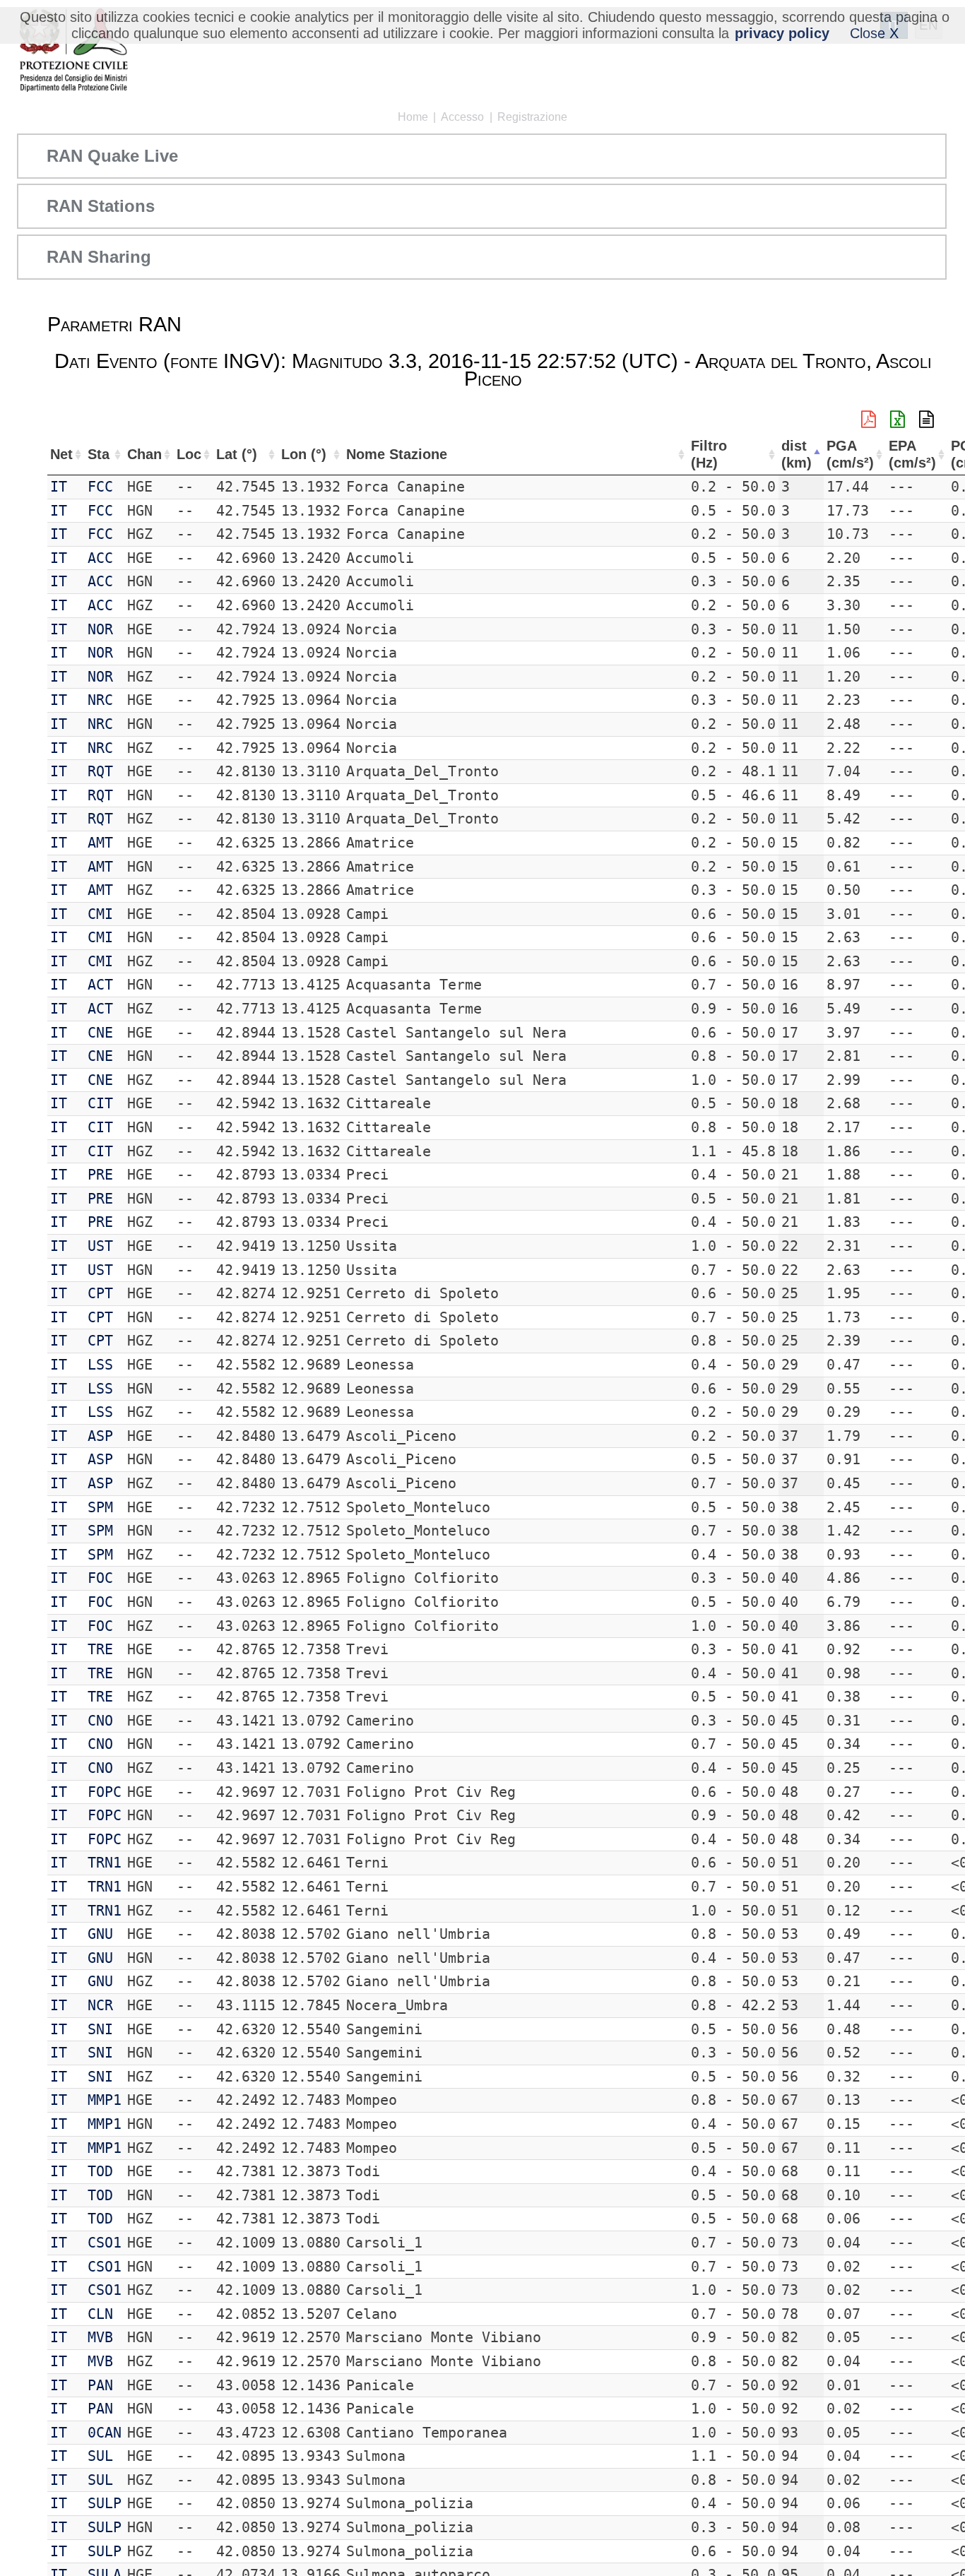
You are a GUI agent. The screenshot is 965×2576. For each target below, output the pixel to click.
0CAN (105, 2433)
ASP (100, 1436)
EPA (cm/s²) (912, 455)
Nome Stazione (397, 454)
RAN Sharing (99, 257)
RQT (100, 771)
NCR (100, 2005)
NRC (100, 700)
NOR (100, 629)
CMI (100, 914)
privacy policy (782, 33)
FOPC (105, 1792)
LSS (100, 1365)
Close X (874, 33)
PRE (100, 1175)
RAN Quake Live (112, 156)
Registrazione (532, 117)
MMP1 (105, 2100)
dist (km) (797, 455)
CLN (100, 2314)
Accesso (462, 117)
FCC (100, 487)
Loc (189, 454)
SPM (100, 1507)
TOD (100, 2171)
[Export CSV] (926, 420)
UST (100, 1246)
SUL (100, 2456)
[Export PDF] (869, 420)
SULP (105, 2503)
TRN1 (105, 1863)
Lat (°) (237, 454)
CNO (100, 1721)
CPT (100, 1293)
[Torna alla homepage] (73, 51)
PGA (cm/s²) (850, 455)
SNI (100, 2029)
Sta (99, 454)
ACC (100, 558)
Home (413, 117)
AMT (100, 843)
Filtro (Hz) (709, 455)
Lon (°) (304, 454)
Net (61, 454)
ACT (100, 985)
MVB (100, 2337)
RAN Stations (101, 206)
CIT (100, 1103)
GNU (100, 1934)
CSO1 (105, 2243)
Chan (144, 454)
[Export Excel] (898, 420)
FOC (100, 1578)
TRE (100, 1649)
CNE (100, 1033)
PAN (100, 2385)
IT (59, 487)
